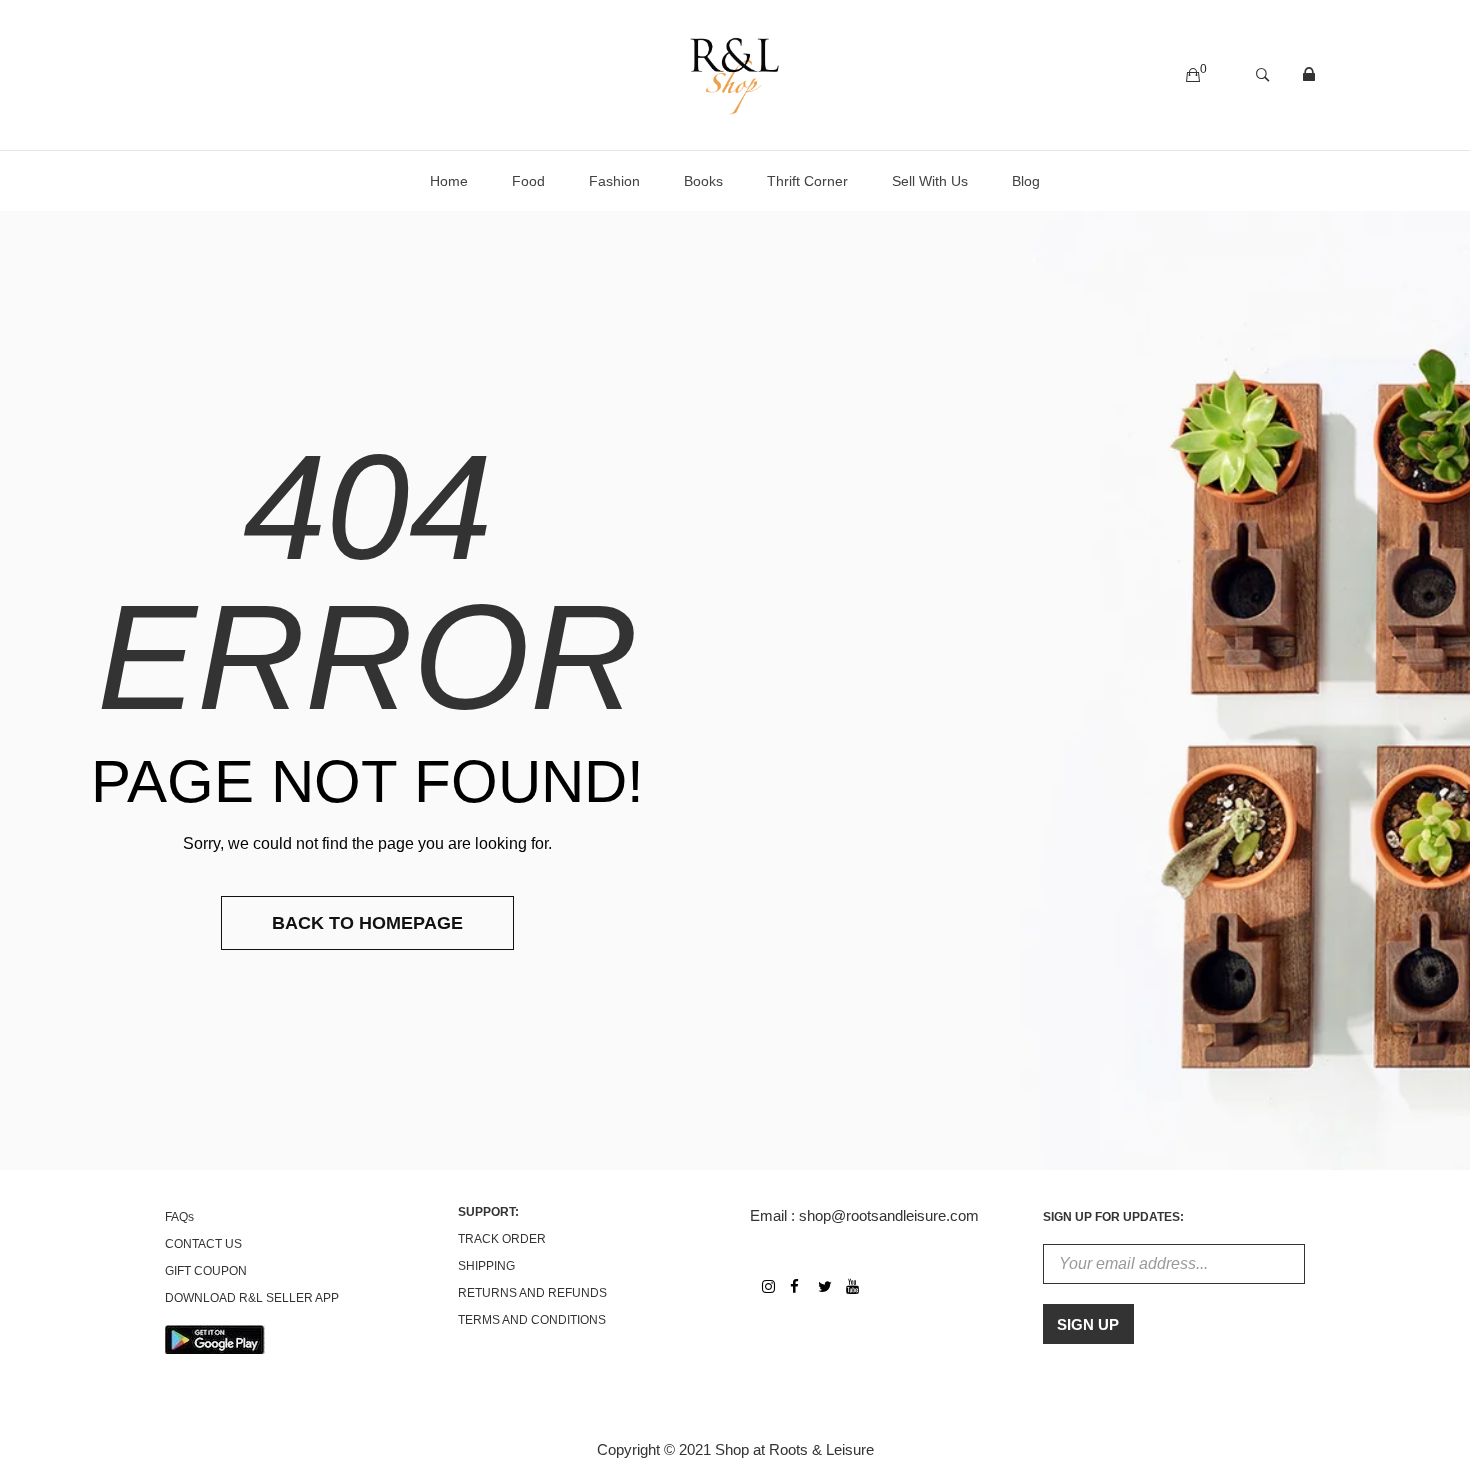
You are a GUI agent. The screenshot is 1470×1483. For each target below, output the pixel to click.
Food (528, 181)
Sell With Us (930, 181)
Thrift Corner (807, 181)
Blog (1026, 181)
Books (703, 181)
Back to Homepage (367, 923)
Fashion (614, 181)
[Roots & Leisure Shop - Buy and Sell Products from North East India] (734, 73)
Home (449, 181)
